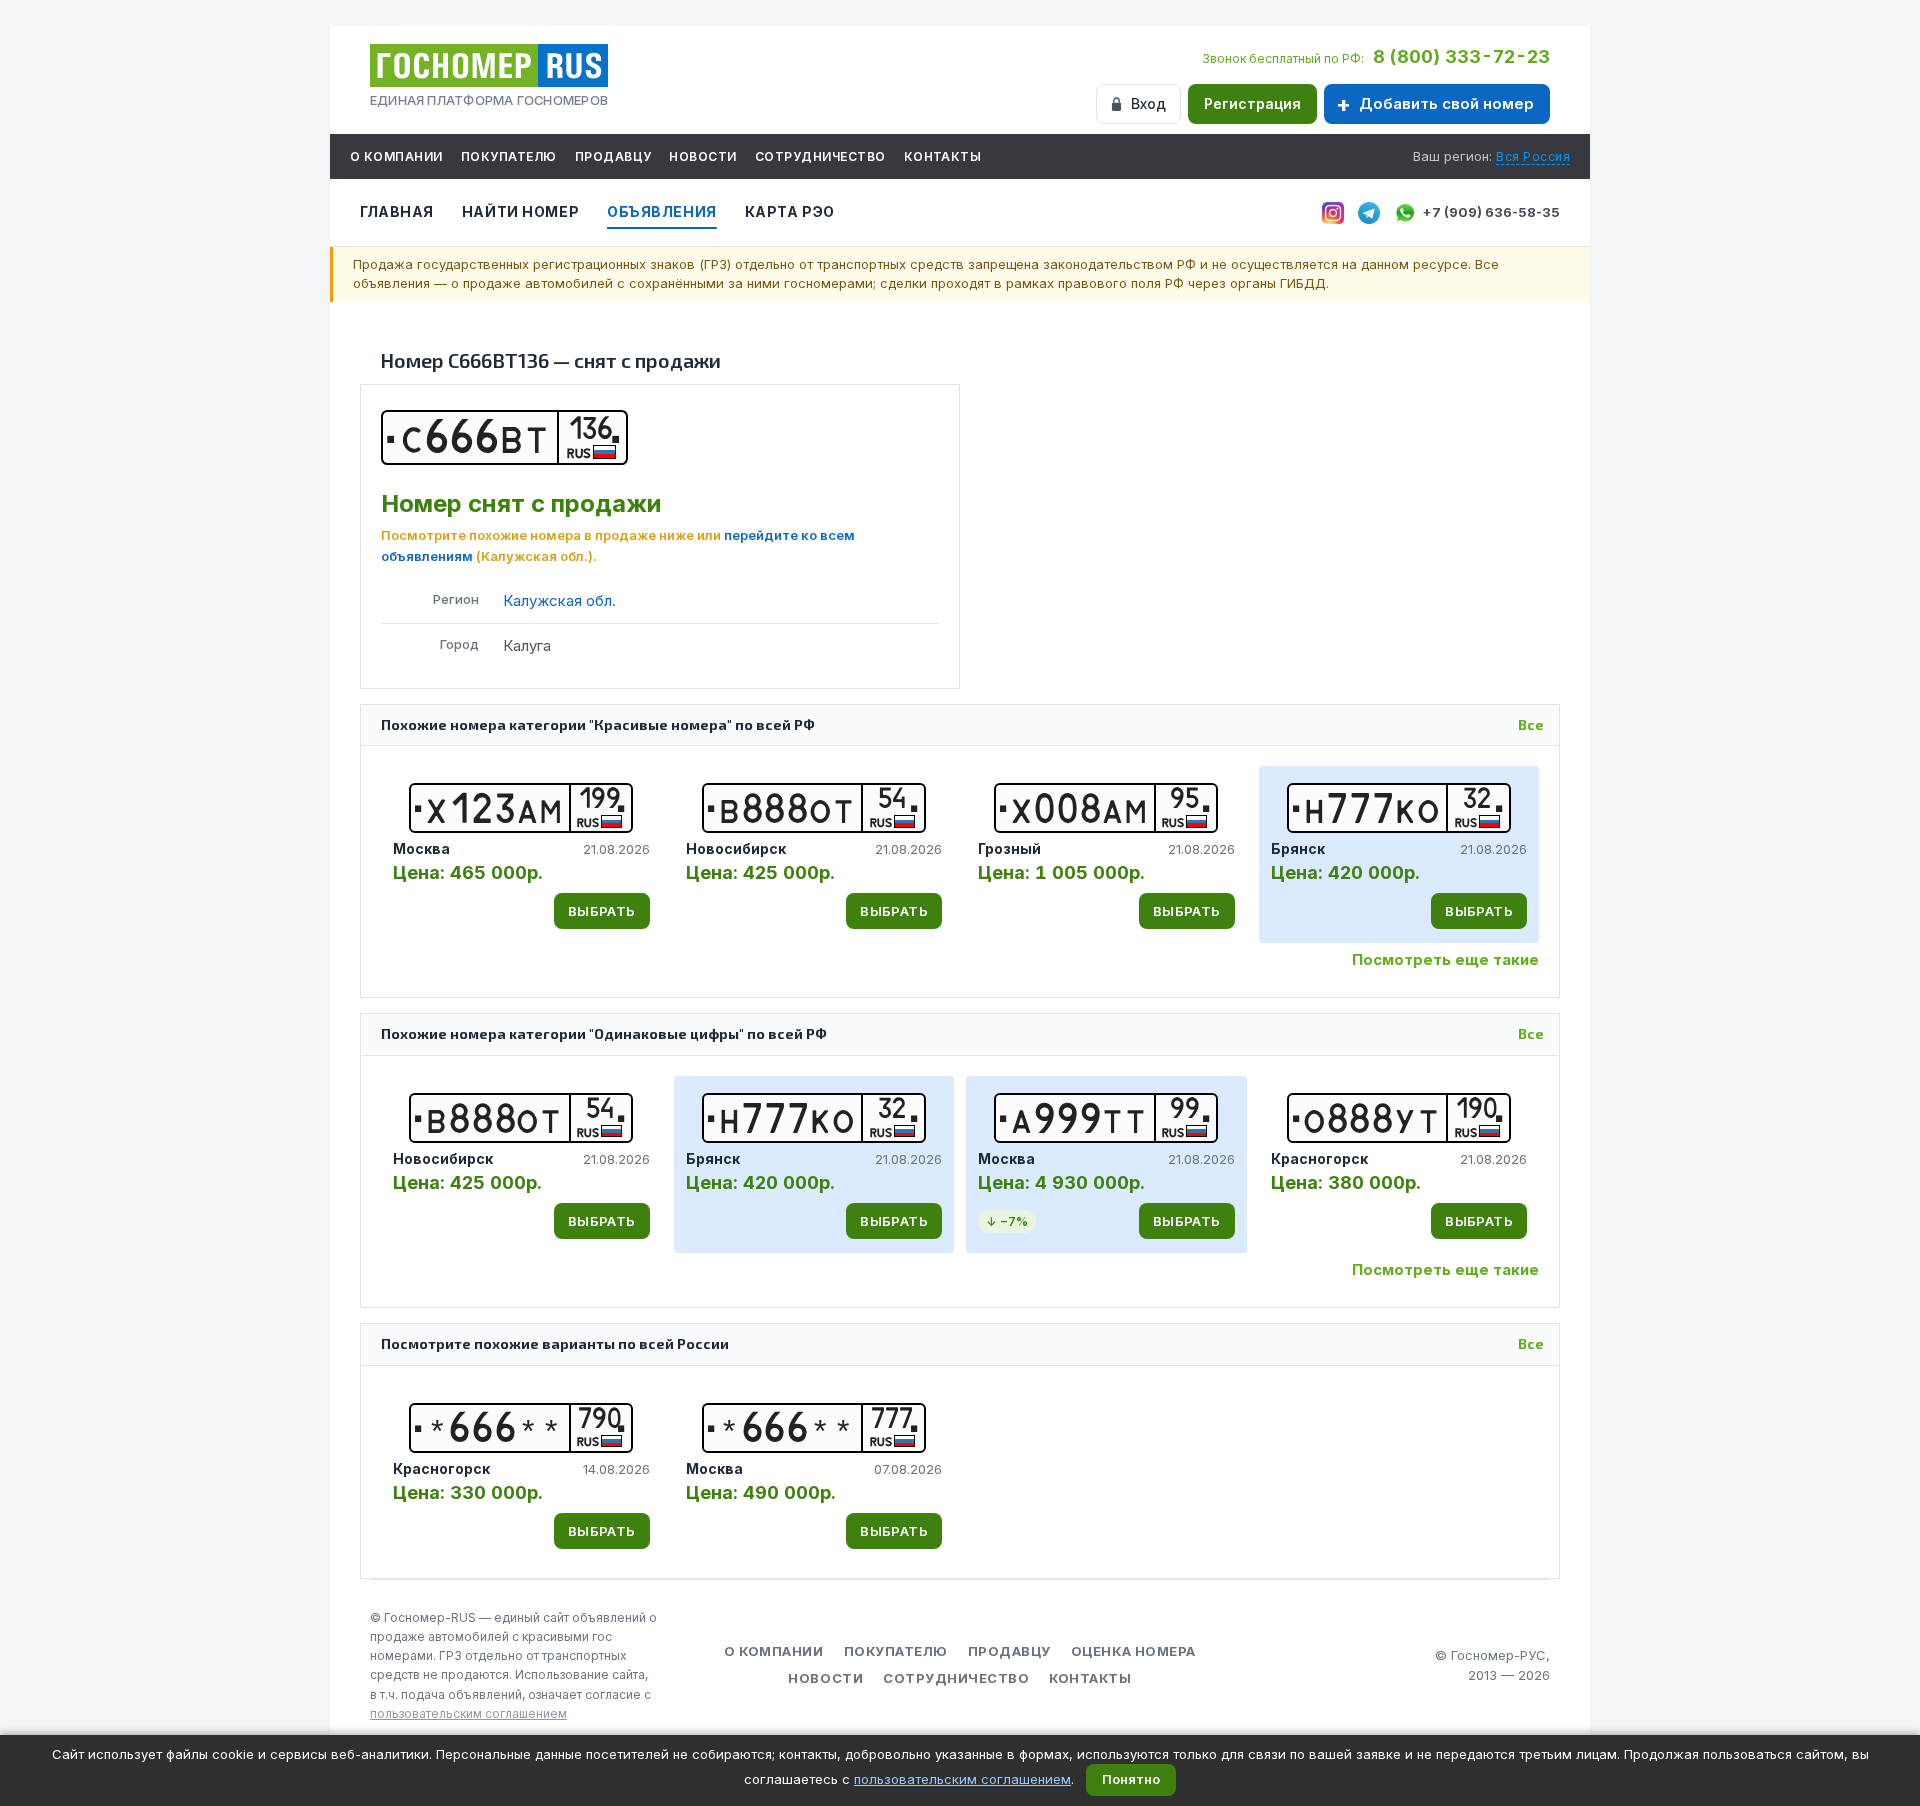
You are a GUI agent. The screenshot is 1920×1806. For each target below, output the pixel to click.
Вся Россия (1533, 156)
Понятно (1131, 1779)
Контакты (943, 156)
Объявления (662, 211)
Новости (702, 156)
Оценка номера (1133, 1651)
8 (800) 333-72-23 (1461, 56)
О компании (396, 156)
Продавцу (613, 156)
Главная (397, 211)
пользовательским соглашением (468, 1713)
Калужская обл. (559, 600)
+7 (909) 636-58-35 (1491, 212)
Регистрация (1252, 103)
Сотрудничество (820, 156)
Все (1531, 724)
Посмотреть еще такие (1445, 959)
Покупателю (509, 156)
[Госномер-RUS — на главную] (489, 65)
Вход (1148, 103)
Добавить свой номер (1446, 103)
